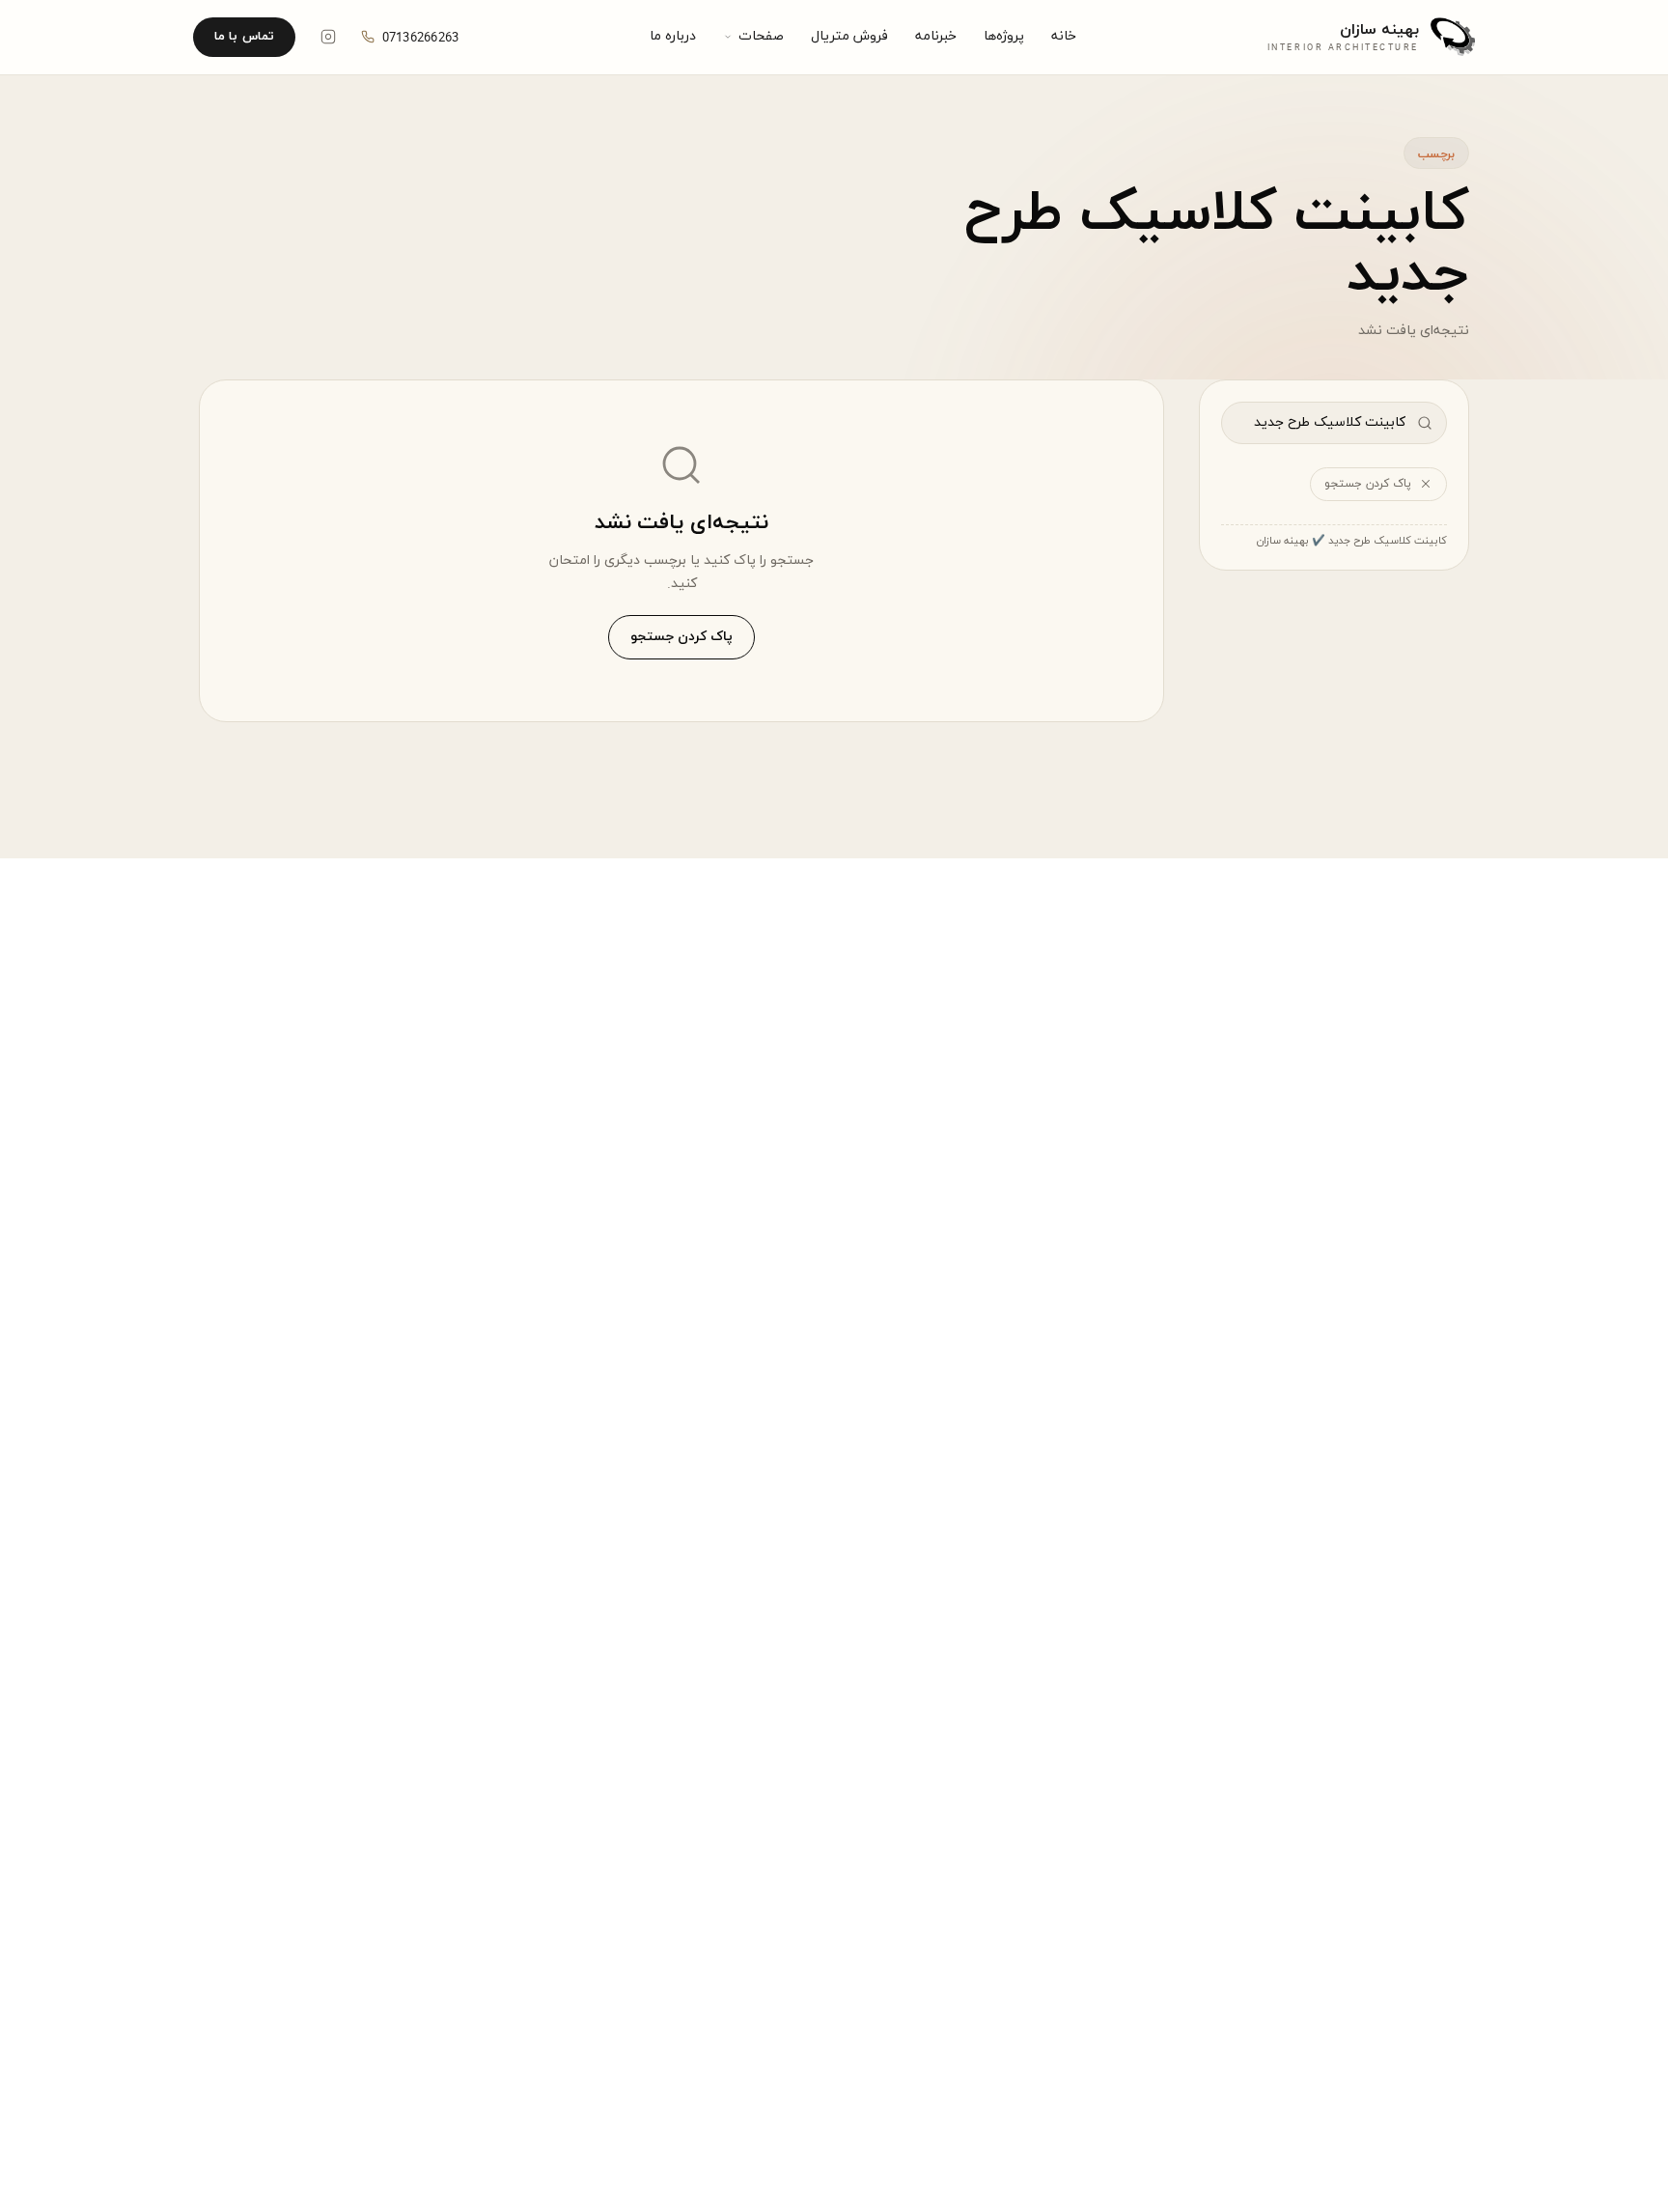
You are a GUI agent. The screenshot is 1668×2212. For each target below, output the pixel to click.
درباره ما (673, 36)
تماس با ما (244, 37)
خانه (1064, 36)
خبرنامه (936, 36)
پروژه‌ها (1004, 36)
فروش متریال (849, 36)
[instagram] (328, 37)
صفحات (761, 36)
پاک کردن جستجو (1368, 484)
